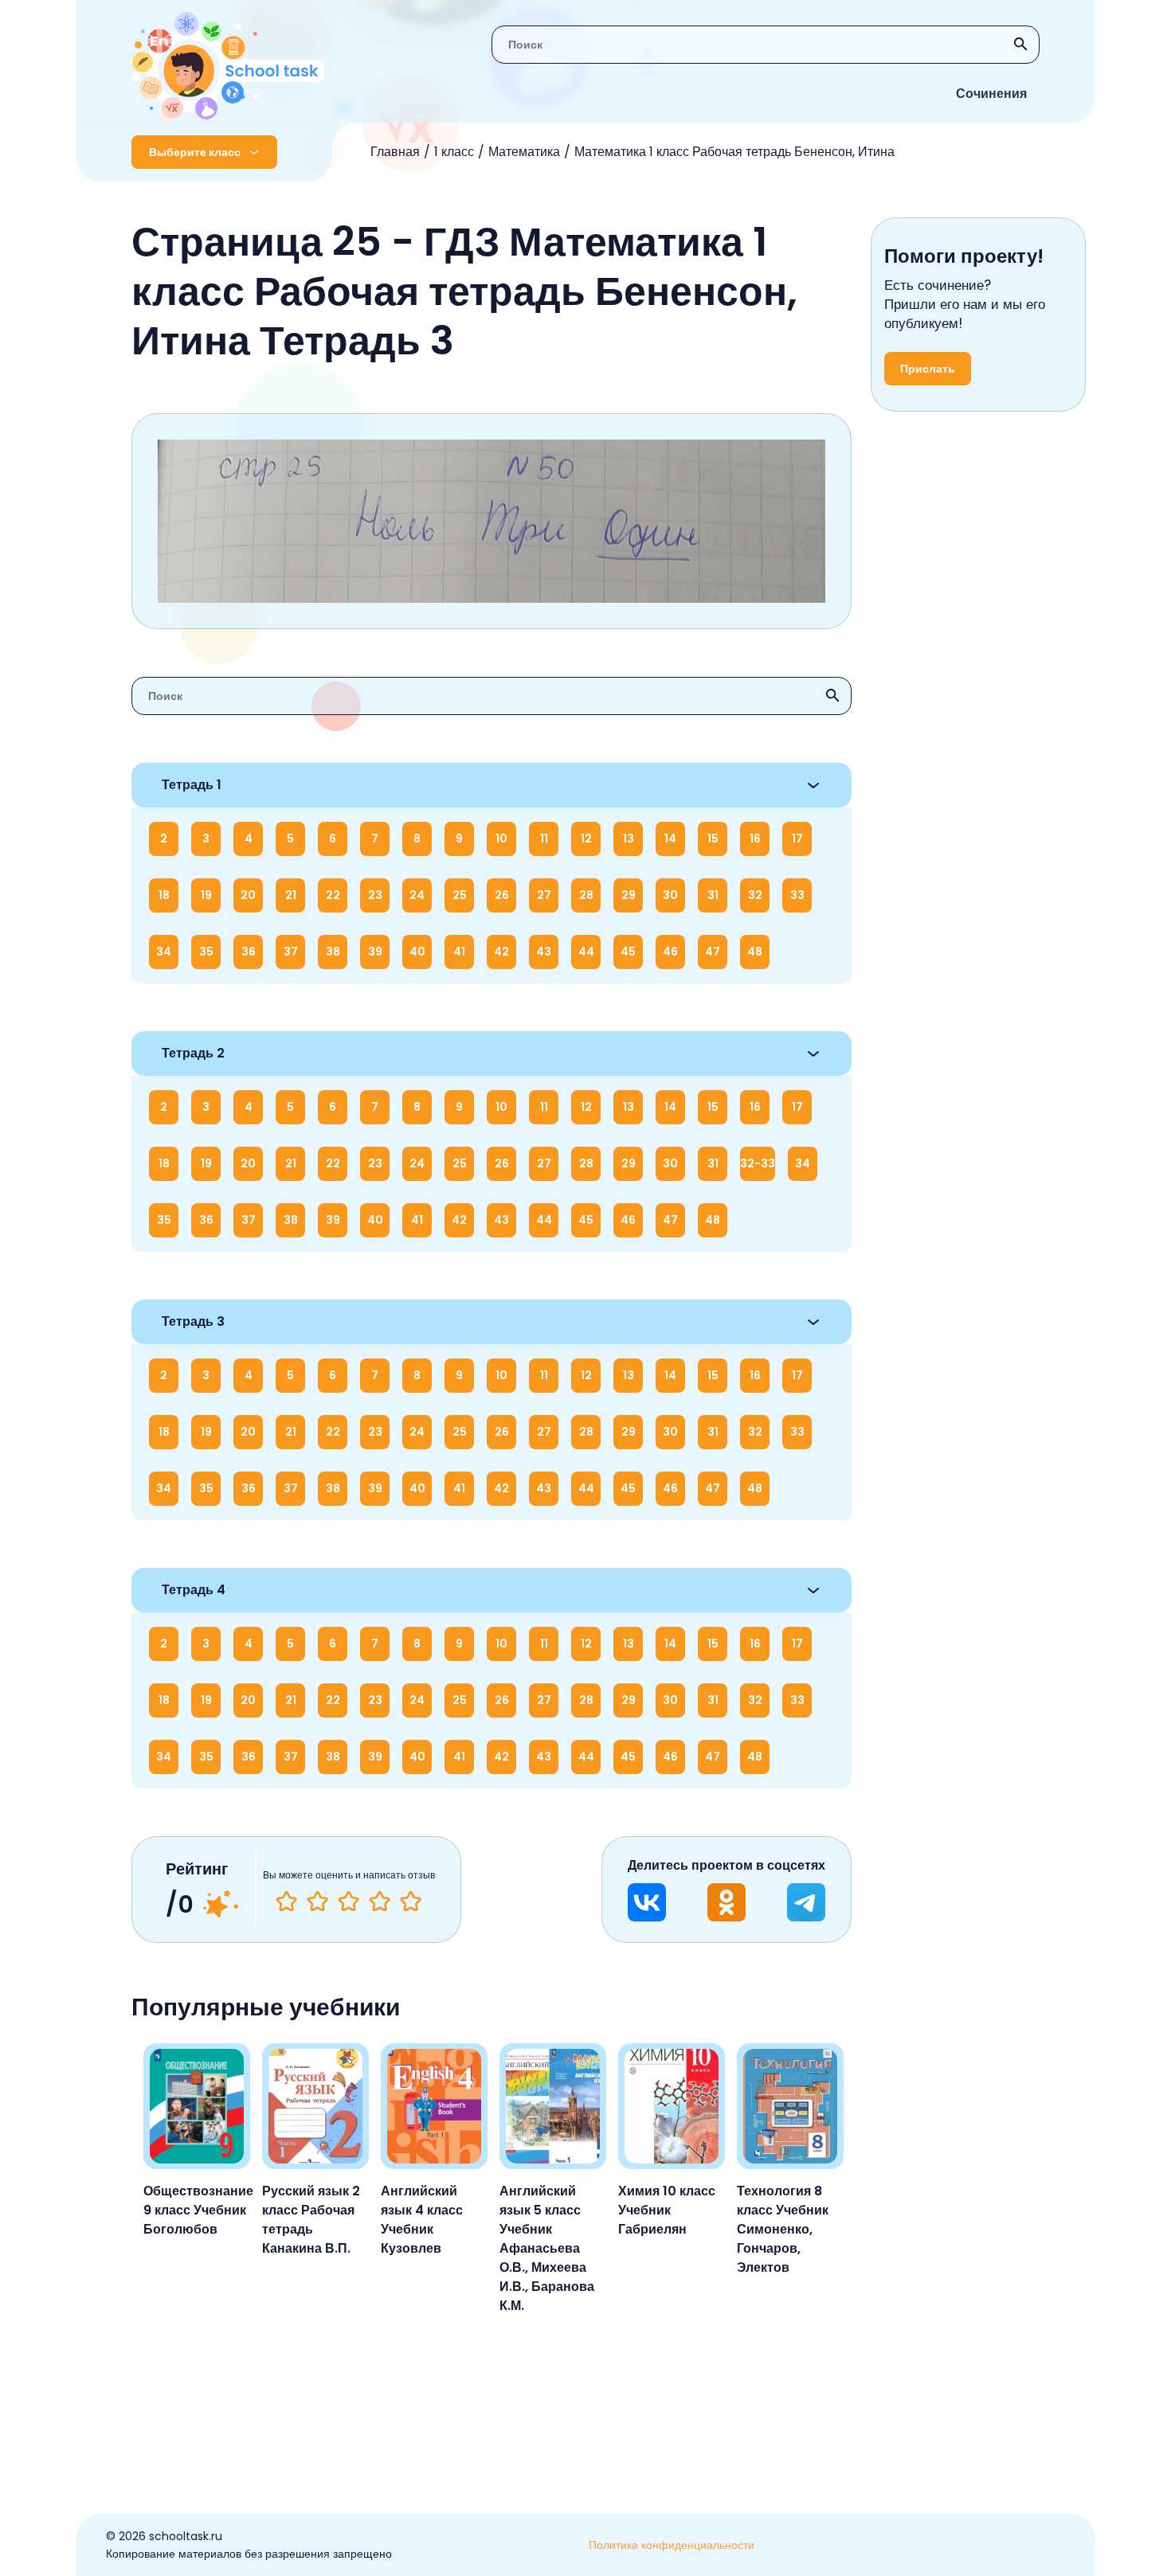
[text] (411, 1902)
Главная (395, 152)
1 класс (454, 152)
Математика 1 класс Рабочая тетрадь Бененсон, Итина (734, 152)
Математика (524, 152)
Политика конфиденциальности (672, 2545)
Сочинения (991, 94)
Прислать (928, 369)
